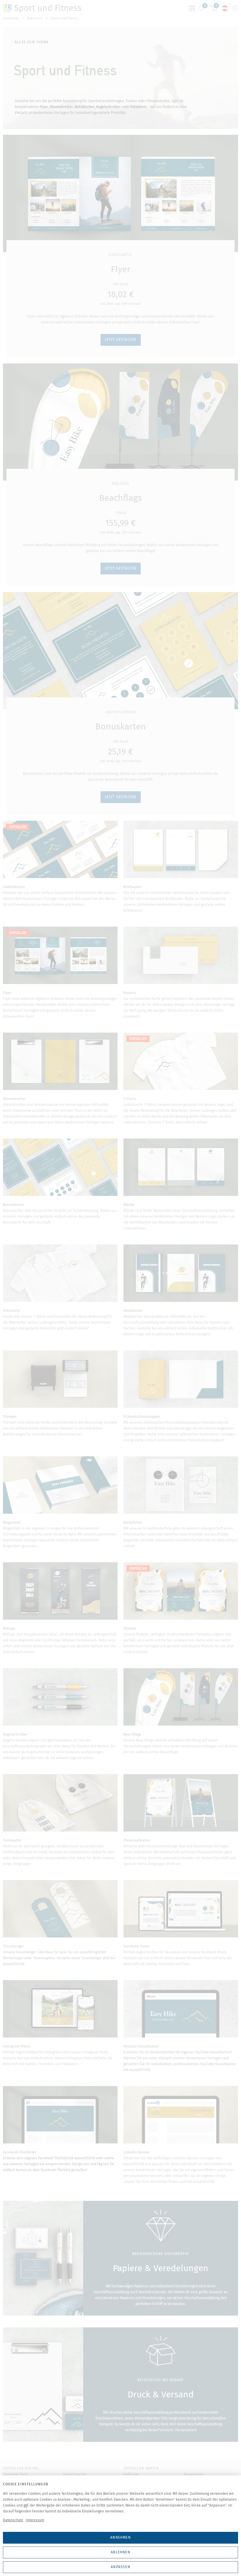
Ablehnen (120, 2552)
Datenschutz (13, 2520)
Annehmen (120, 2537)
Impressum (35, 2520)
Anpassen (120, 2567)
